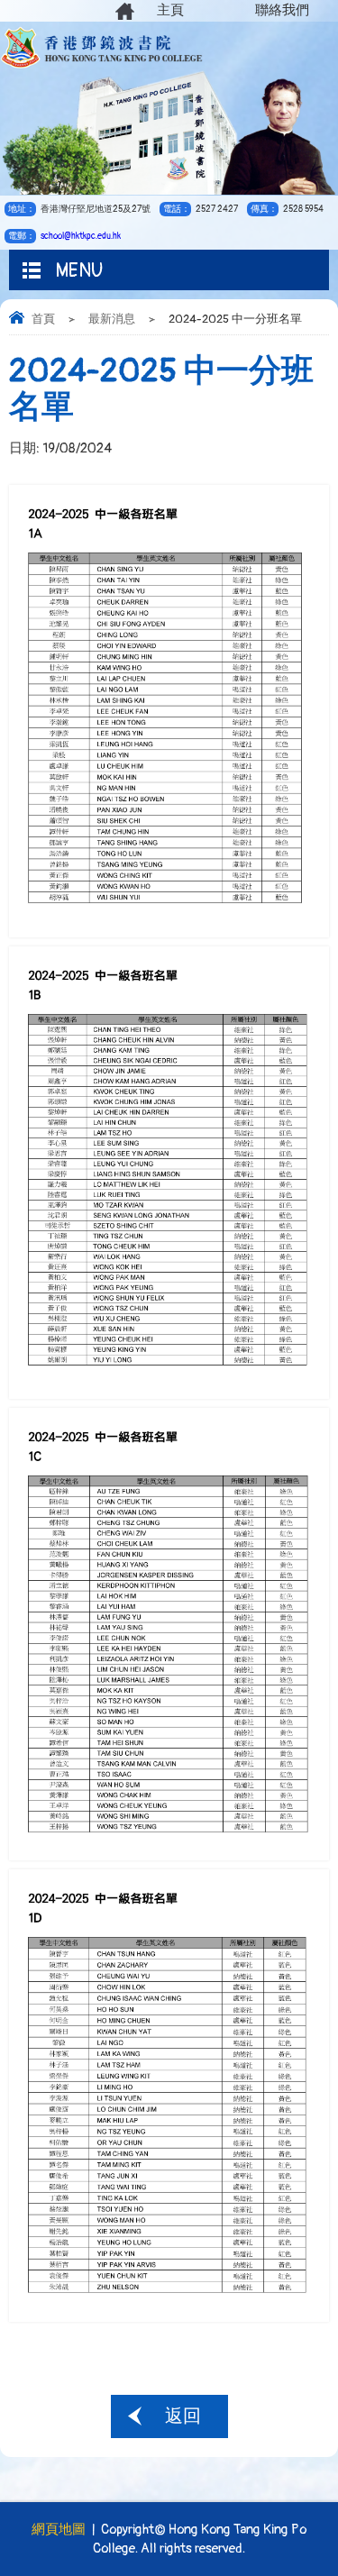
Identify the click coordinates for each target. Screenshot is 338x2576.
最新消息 (112, 319)
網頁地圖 (59, 2530)
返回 (183, 2416)
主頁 (170, 10)
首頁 (43, 319)
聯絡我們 (282, 10)
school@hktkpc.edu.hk (81, 236)
